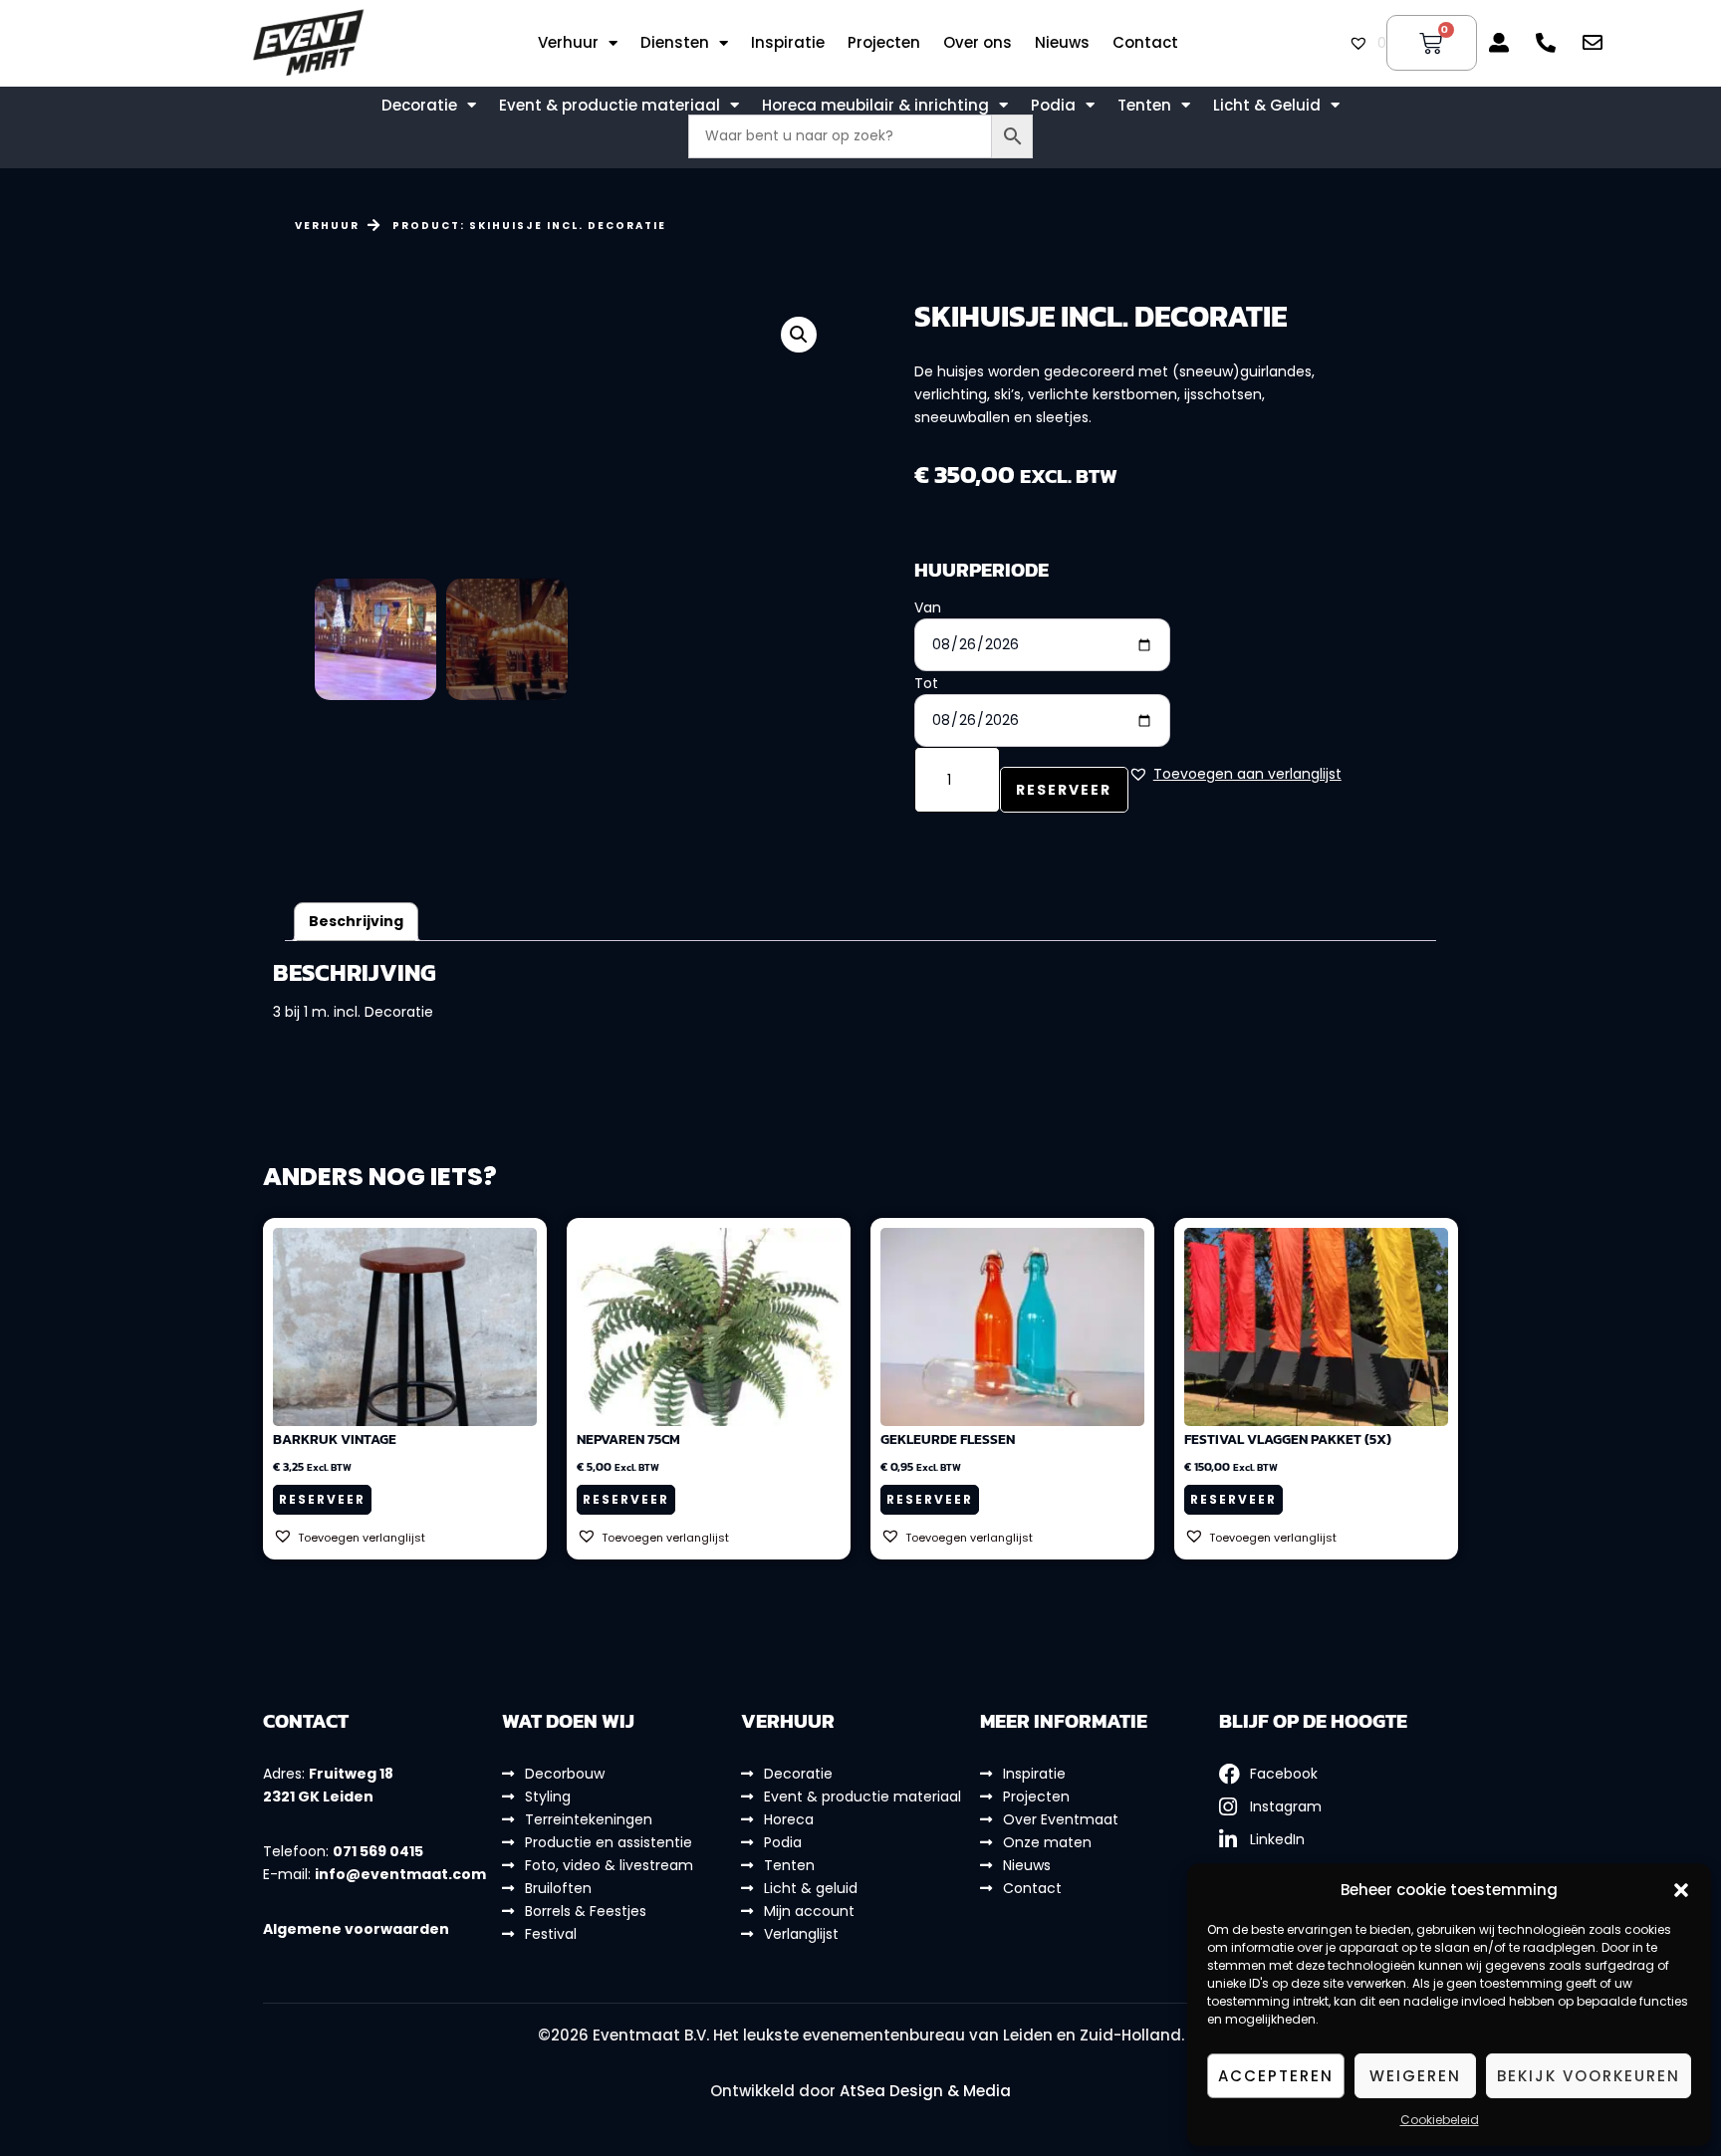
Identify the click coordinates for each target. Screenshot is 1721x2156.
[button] (1681, 1890)
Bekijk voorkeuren (1589, 2076)
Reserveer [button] (322, 1499)
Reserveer (1064, 790)
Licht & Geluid (1267, 106)
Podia (1053, 106)
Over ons (978, 43)
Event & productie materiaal (610, 106)
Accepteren (1276, 2076)
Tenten (1144, 106)
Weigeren (1415, 2076)
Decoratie (419, 106)
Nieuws (1062, 43)
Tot (926, 683)
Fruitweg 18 (351, 1774)
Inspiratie (788, 43)
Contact (1145, 43)
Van (928, 607)
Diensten (675, 43)
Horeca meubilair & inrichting (875, 106)
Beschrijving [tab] (356, 921)
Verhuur (568, 43)
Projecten (884, 43)
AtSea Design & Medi (920, 2091)
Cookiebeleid (1440, 2120)
